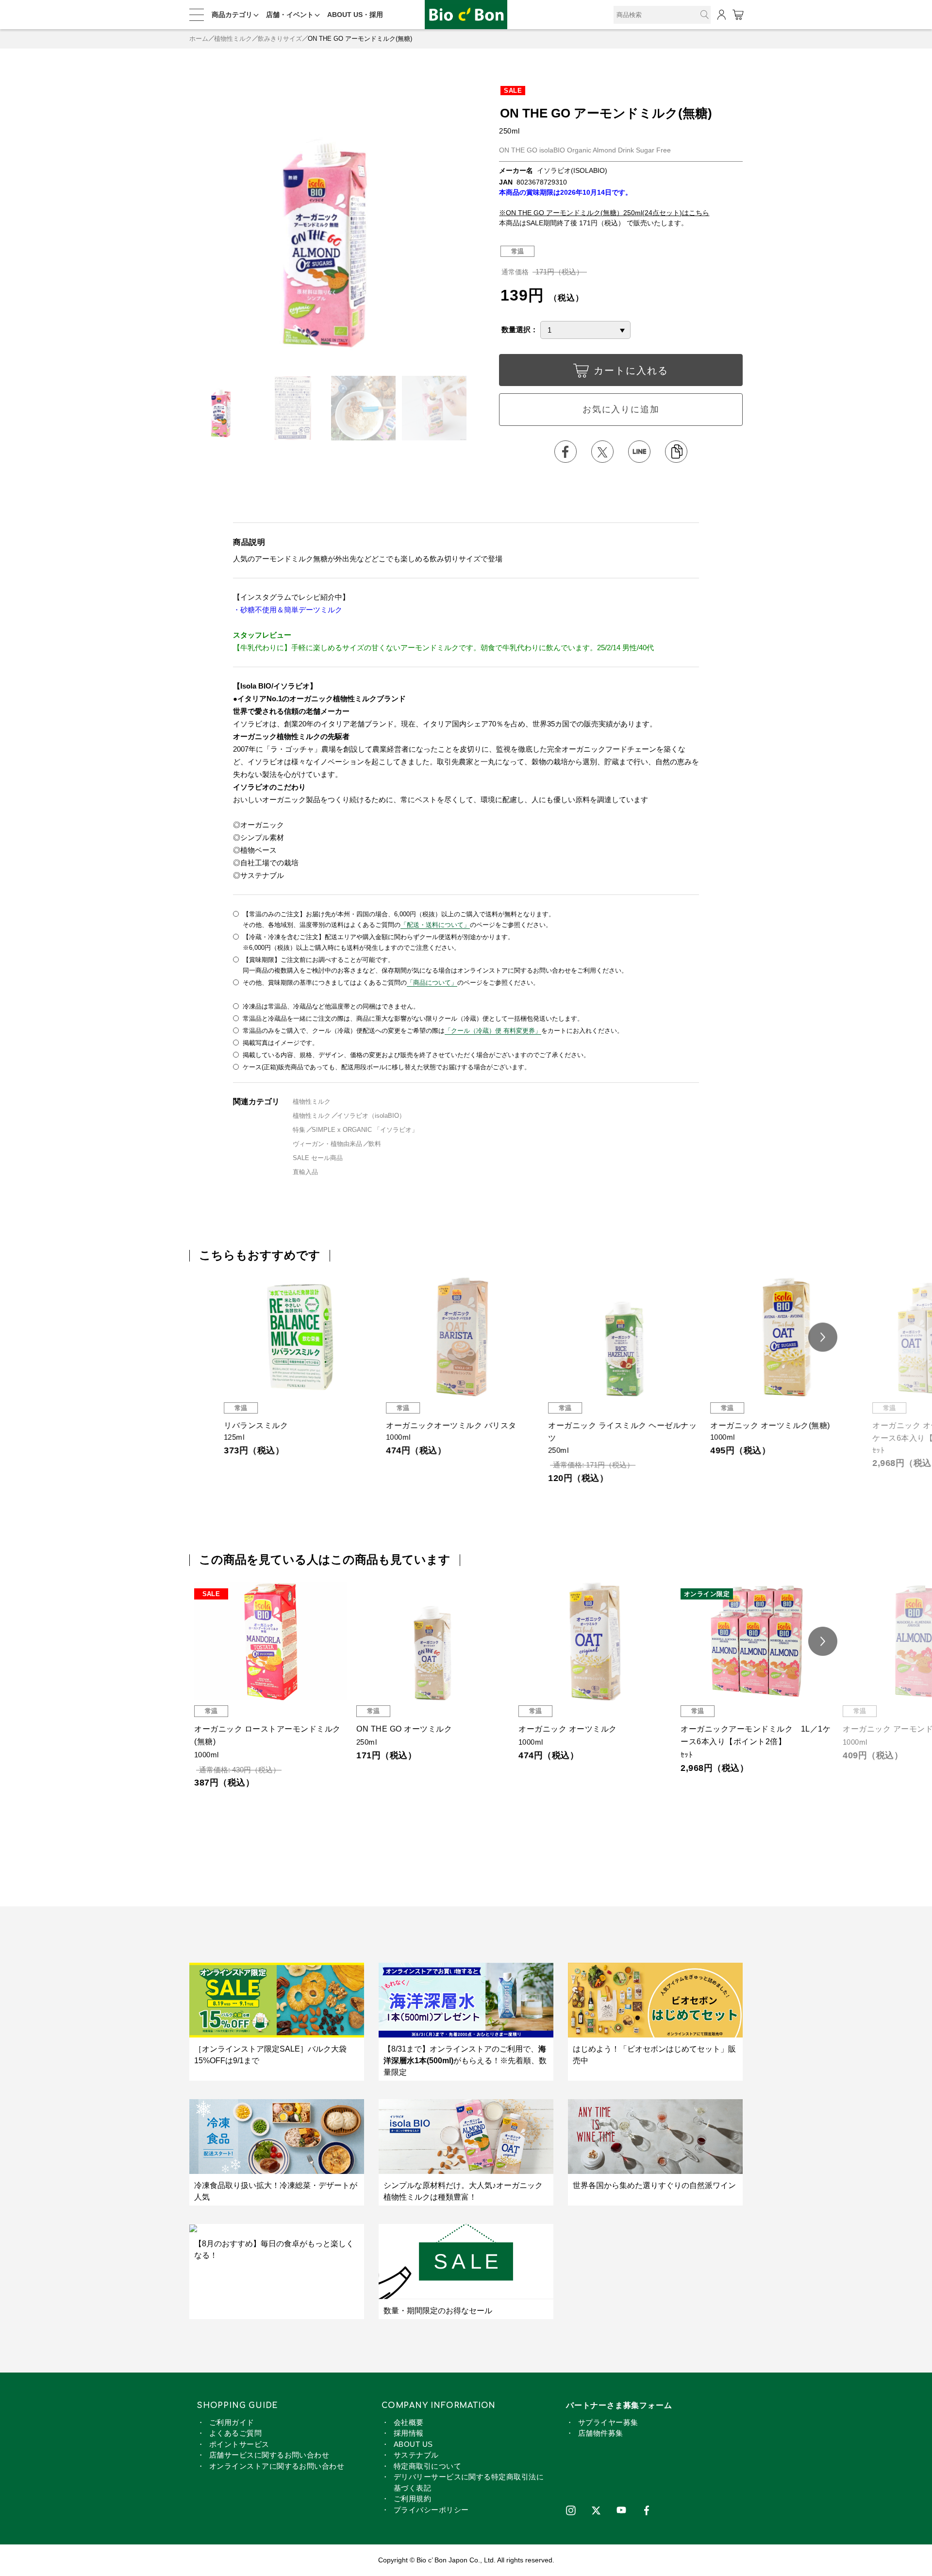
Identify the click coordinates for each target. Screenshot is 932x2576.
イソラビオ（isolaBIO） (371, 1116)
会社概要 (409, 2422)
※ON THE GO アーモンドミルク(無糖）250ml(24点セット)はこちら (604, 213)
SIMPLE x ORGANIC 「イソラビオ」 (365, 1130)
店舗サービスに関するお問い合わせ (269, 2455)
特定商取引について (427, 2466)
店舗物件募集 (601, 2433)
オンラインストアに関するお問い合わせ (277, 2466)
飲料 (375, 1144)
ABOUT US (413, 2444)
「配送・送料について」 (435, 925)
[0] (738, 15)
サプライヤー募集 (608, 2422)
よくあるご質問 (235, 2433)
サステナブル (416, 2455)
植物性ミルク (233, 39)
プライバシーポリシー (431, 2510)
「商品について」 (432, 983)
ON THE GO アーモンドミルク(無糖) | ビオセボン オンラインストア (466, 15)
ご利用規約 (412, 2499)
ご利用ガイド (232, 2422)
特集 (299, 1130)
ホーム (199, 39)
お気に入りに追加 (621, 409)
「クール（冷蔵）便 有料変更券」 (493, 1031)
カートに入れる (631, 370)
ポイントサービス (239, 2444)
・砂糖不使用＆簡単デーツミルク (288, 610)
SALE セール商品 (318, 1158)
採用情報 (409, 2433)
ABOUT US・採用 (355, 15)
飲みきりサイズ (280, 39)
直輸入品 (305, 1172)
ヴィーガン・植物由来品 (327, 1144)
